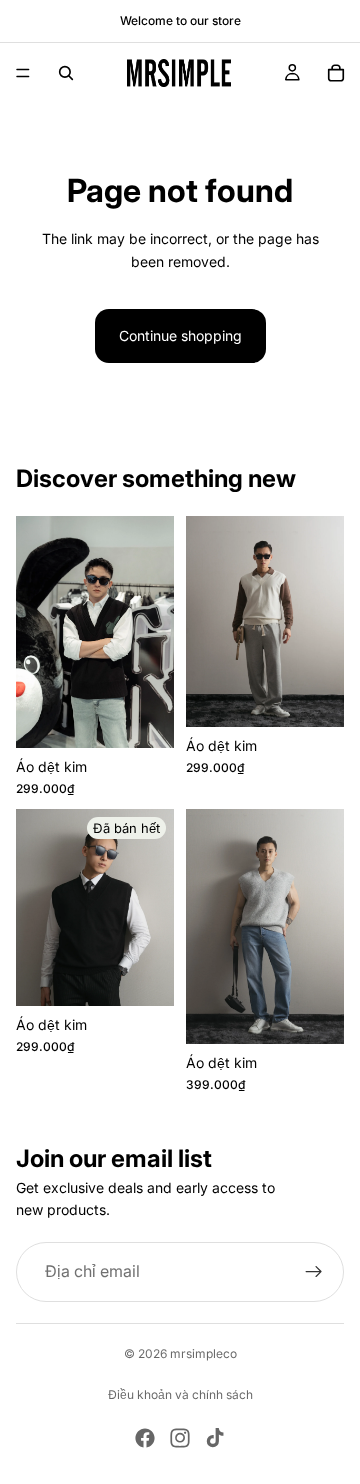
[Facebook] (145, 1438)
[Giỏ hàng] (336, 73)
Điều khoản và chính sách (180, 1394)
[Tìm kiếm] (66, 73)
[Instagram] (180, 1438)
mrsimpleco (203, 1353)
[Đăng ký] (314, 1272)
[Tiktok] (215, 1438)
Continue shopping (180, 335)
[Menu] (23, 73)
